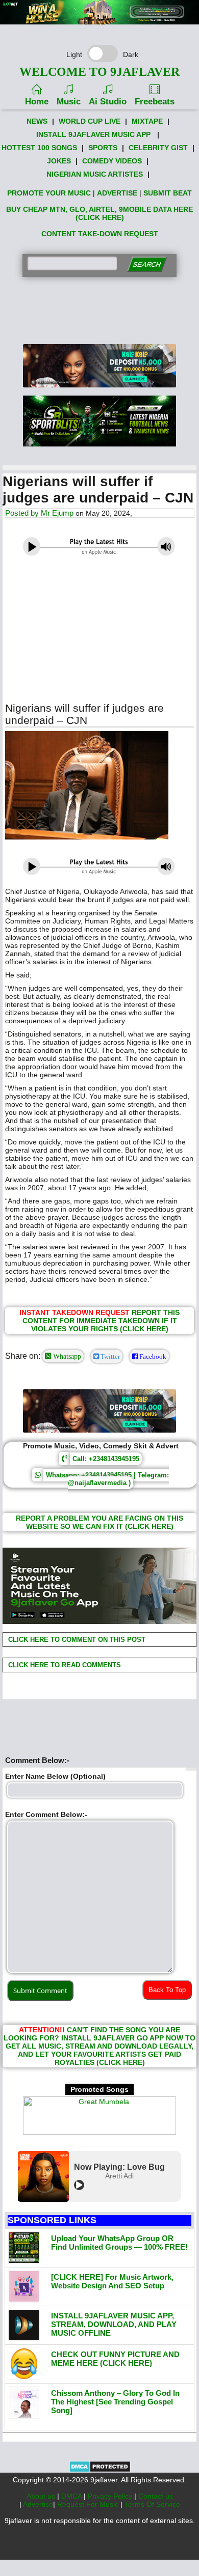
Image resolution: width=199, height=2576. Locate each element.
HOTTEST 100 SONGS (39, 148)
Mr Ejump (57, 513)
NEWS (37, 121)
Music (69, 102)
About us (42, 2496)
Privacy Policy (111, 2496)
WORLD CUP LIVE (90, 121)
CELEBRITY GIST (158, 148)
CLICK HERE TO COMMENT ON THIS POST (76, 1640)
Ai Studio (108, 102)
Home (37, 102)
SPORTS (103, 148)
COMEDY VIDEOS (112, 161)
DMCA (72, 2496)
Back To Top (167, 1990)
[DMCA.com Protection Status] (100, 2470)
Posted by (23, 513)
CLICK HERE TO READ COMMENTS (64, 1665)
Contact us (156, 2496)
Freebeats (155, 102)
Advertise (38, 2504)
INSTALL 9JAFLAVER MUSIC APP (93, 134)
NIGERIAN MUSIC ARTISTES (95, 174)
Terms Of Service (152, 2504)
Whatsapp (66, 1356)
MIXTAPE (147, 121)
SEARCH (147, 264)
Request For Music (89, 2504)
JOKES (59, 161)
